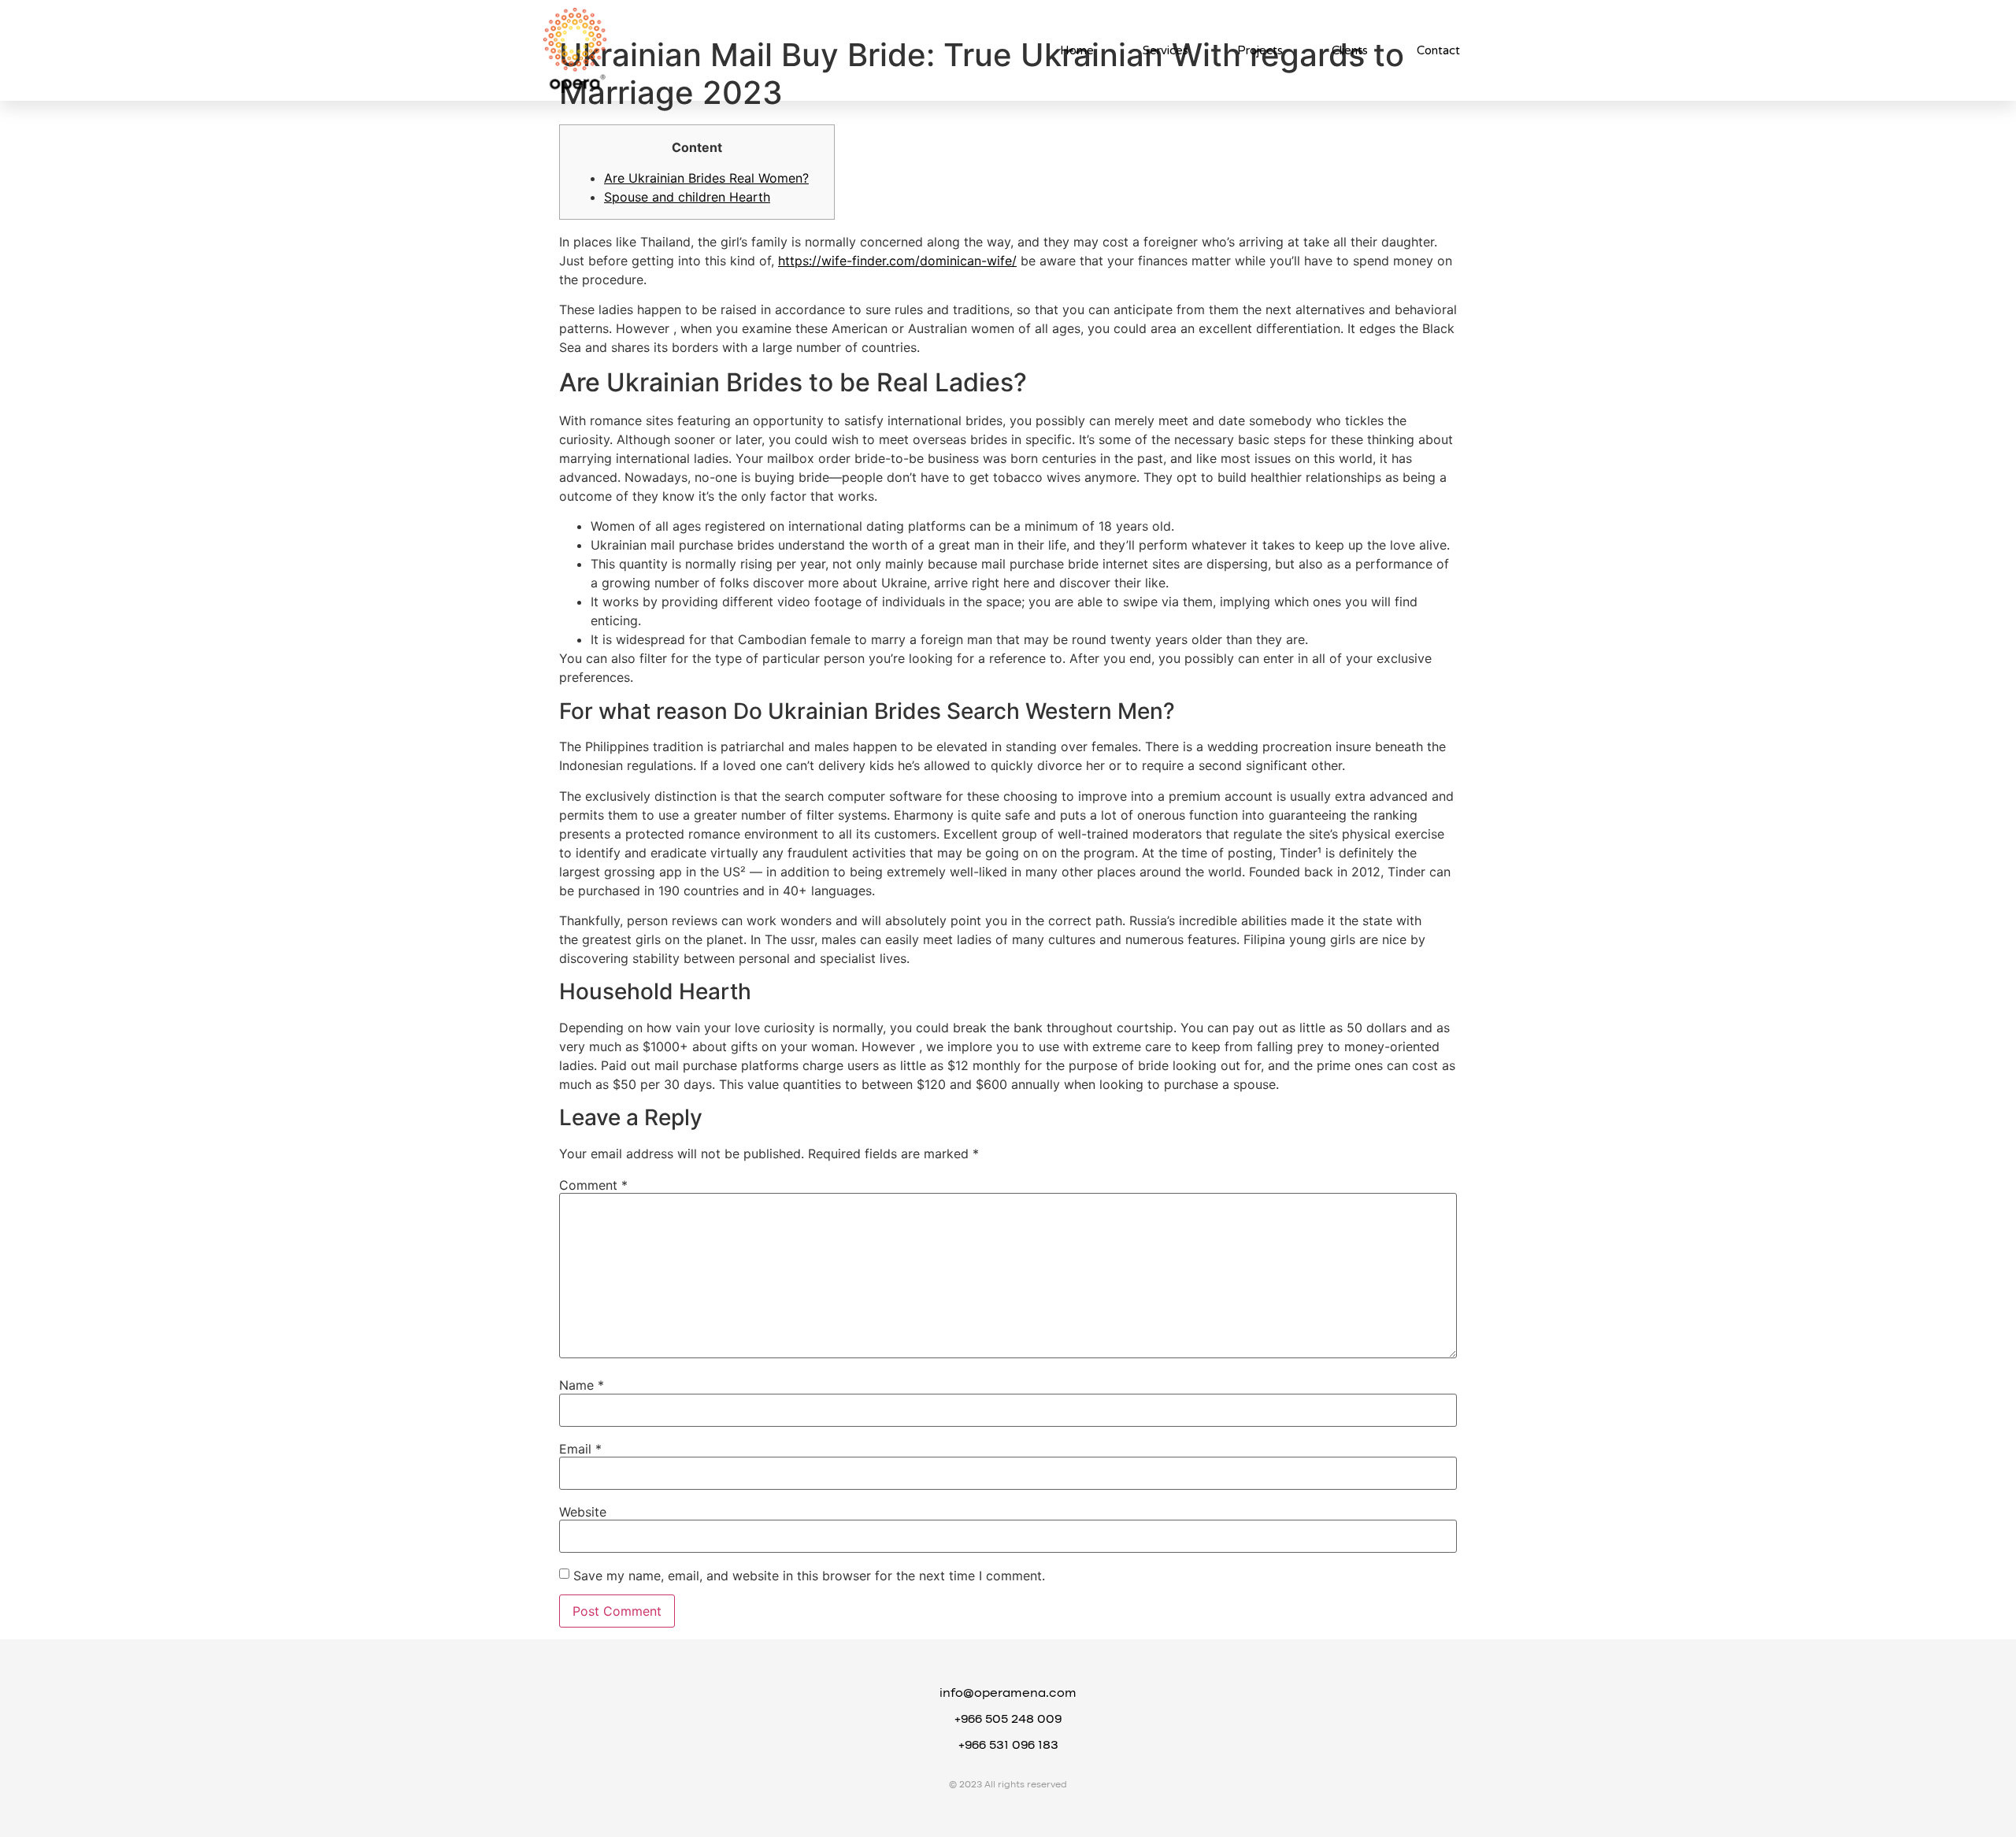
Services (1165, 50)
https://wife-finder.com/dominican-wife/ (897, 261)
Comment (593, 1185)
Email (580, 1449)
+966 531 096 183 (1008, 1746)
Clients (1350, 50)
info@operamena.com (1008, 1694)
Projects (1260, 50)
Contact (1438, 50)
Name (582, 1385)
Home (1077, 50)
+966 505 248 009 (1008, 1720)
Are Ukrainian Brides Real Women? (706, 178)
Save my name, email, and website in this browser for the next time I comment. (809, 1576)
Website (583, 1512)
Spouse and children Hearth (687, 197)
